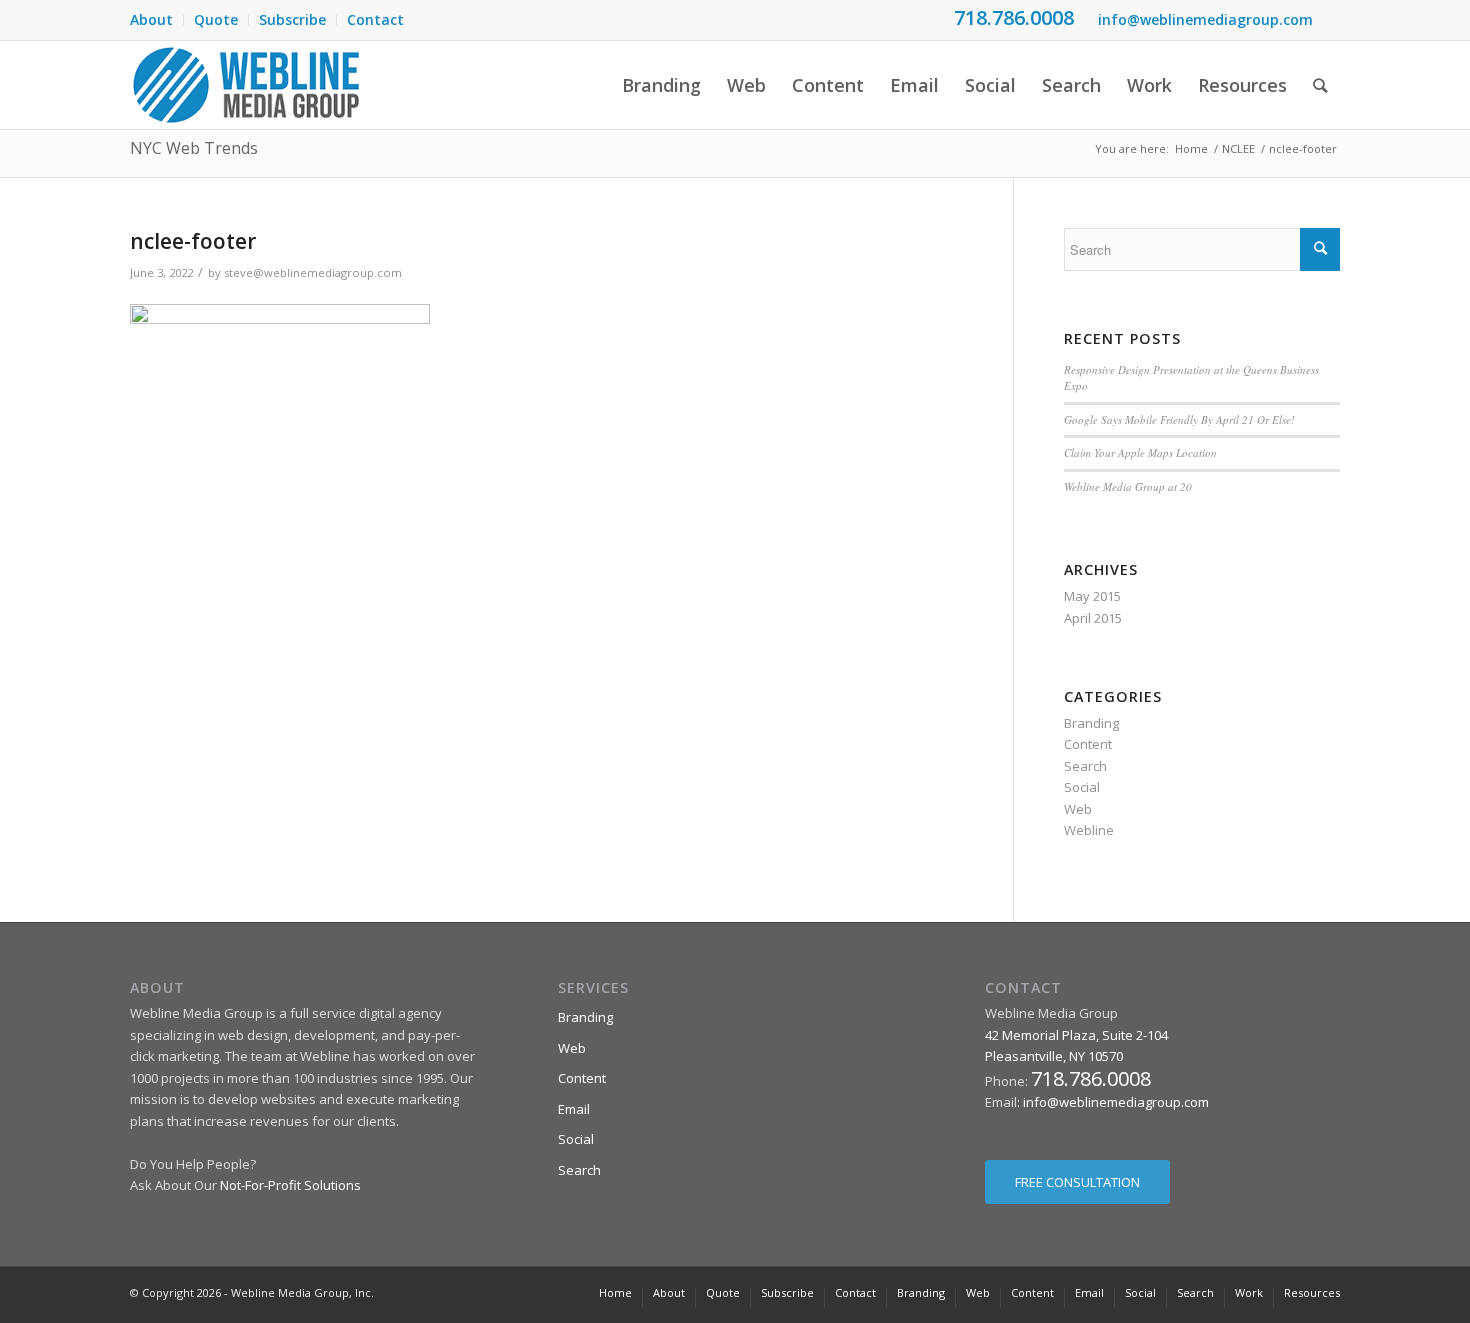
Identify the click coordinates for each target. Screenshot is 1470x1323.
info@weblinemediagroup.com (1205, 19)
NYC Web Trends (194, 148)
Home (1191, 148)
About (151, 19)
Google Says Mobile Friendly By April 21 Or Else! (1179, 419)
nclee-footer (193, 241)
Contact (375, 19)
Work (1249, 1292)
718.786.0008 (1014, 17)
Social (1082, 787)
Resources (1312, 1292)
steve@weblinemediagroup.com (313, 272)
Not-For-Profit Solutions (290, 1185)
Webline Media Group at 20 (1128, 486)
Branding (1091, 723)
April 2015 (1093, 618)
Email (574, 1109)
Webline (1089, 830)
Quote (216, 19)
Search (1085, 766)
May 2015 (1092, 596)
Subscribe (292, 19)
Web (1078, 809)
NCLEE (1238, 148)
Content (1088, 744)
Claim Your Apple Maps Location (1140, 452)
